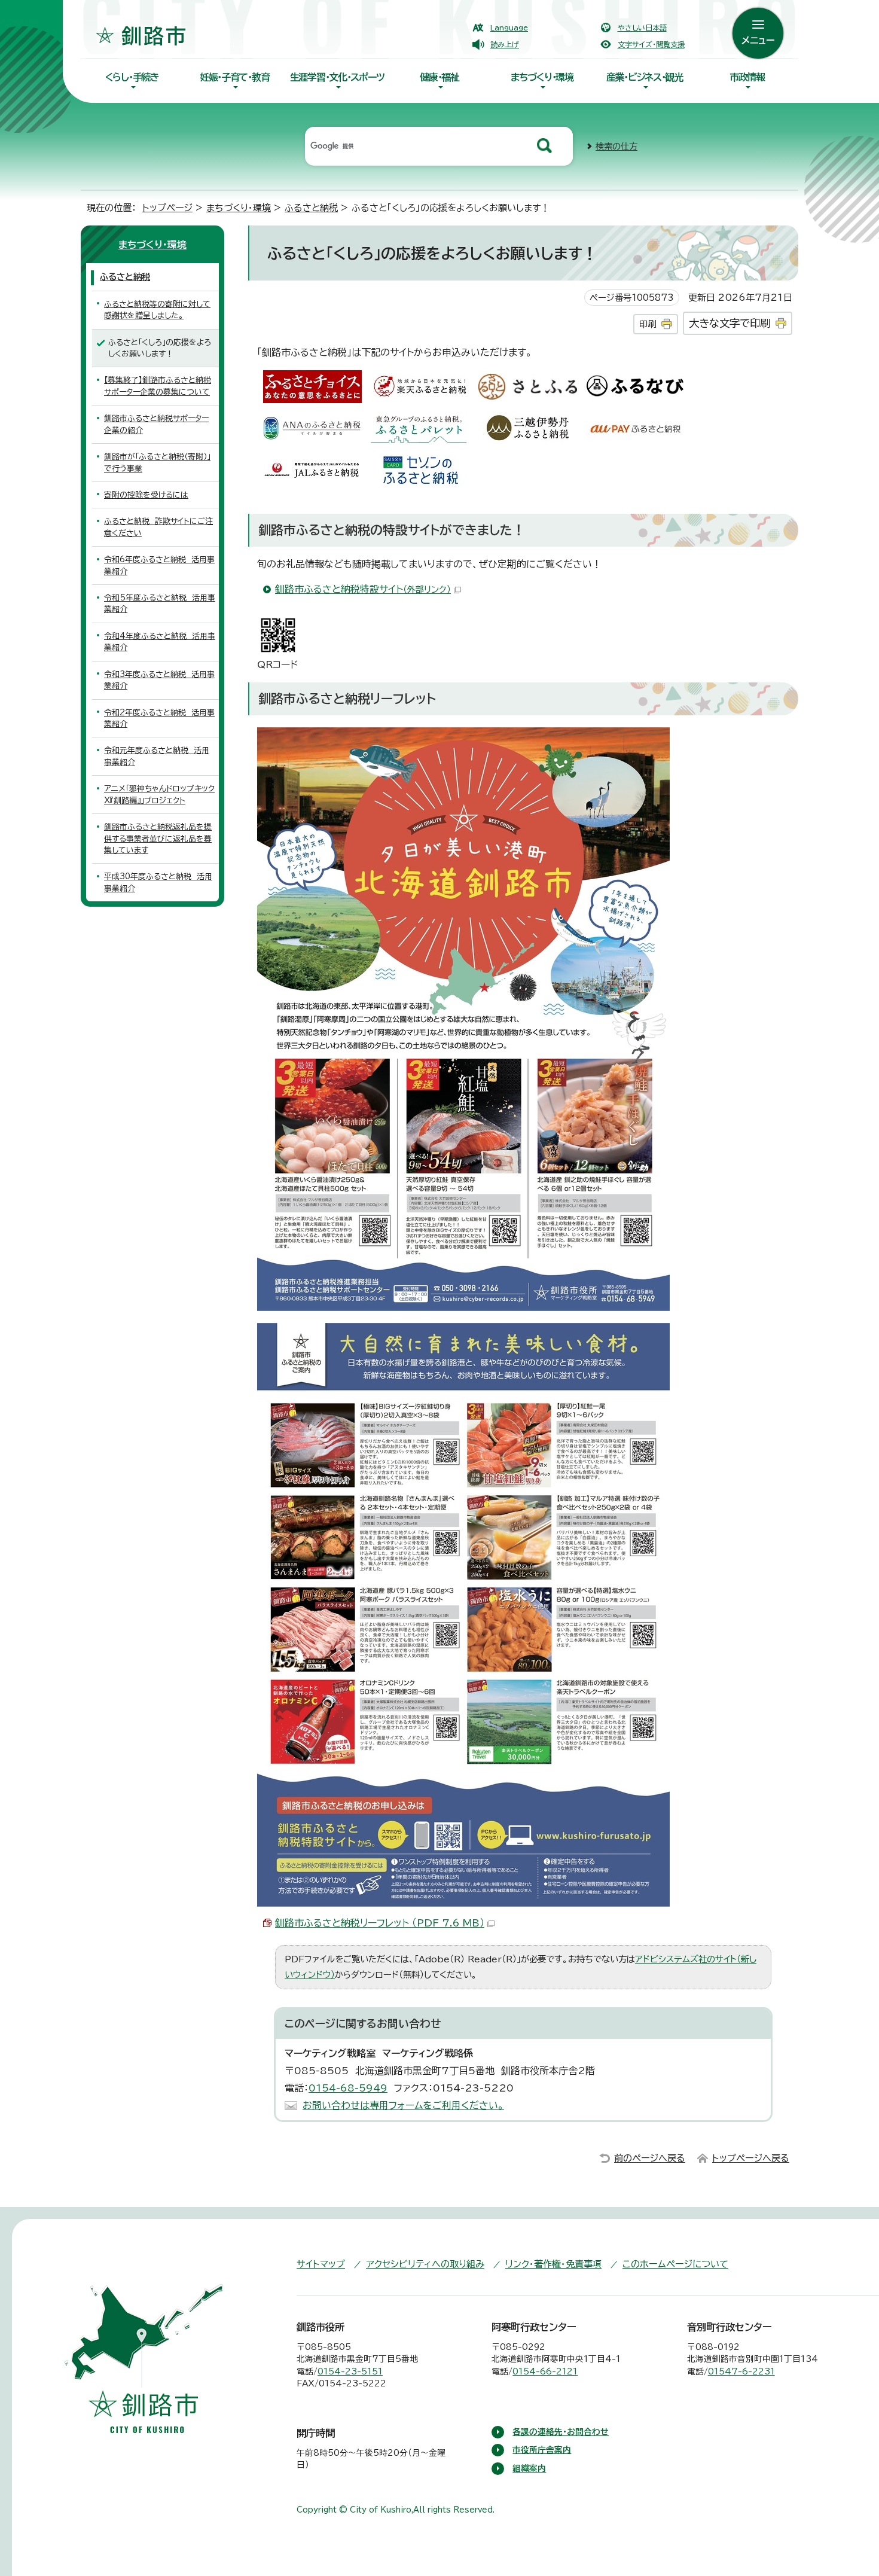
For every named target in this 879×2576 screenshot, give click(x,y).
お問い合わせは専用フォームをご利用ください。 (403, 2105)
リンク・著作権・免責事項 (553, 2264)
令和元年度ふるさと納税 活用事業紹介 (157, 756)
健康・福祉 (439, 77)
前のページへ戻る (650, 2158)
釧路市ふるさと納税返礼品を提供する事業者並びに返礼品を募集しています (158, 839)
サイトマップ (321, 2264)
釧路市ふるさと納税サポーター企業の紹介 (156, 424)
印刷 (648, 324)
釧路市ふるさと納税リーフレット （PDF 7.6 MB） (380, 1923)
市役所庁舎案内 (542, 2450)
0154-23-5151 (350, 2371)
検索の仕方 (616, 146)
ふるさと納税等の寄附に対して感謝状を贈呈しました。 (157, 310)
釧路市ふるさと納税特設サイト (363, 589)
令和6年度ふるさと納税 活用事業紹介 (159, 565)
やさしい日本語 (642, 28)
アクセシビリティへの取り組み (425, 2264)
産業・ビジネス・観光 (645, 77)
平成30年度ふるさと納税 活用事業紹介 (158, 882)
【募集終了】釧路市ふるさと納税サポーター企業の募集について (158, 386)
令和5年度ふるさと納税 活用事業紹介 (160, 603)
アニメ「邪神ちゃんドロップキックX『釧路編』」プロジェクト (159, 794)
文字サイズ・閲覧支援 (651, 44)
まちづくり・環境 (542, 77)
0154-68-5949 (348, 2088)
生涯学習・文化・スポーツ (337, 77)
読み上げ (505, 44)
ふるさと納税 (311, 208)
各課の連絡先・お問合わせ (561, 2432)
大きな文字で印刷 (730, 323)
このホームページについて (675, 2264)
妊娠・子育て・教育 (234, 77)
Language (509, 28)
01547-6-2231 (741, 2371)
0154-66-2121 (545, 2371)
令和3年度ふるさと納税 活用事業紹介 (159, 680)
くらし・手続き (132, 77)
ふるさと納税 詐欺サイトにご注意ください (158, 527)
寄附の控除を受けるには (146, 495)
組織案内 (529, 2468)
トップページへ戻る (751, 2158)
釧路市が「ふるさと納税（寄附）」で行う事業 (157, 462)
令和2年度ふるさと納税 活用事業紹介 (159, 718)
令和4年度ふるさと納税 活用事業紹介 (160, 642)
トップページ (167, 208)
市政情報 (747, 77)
